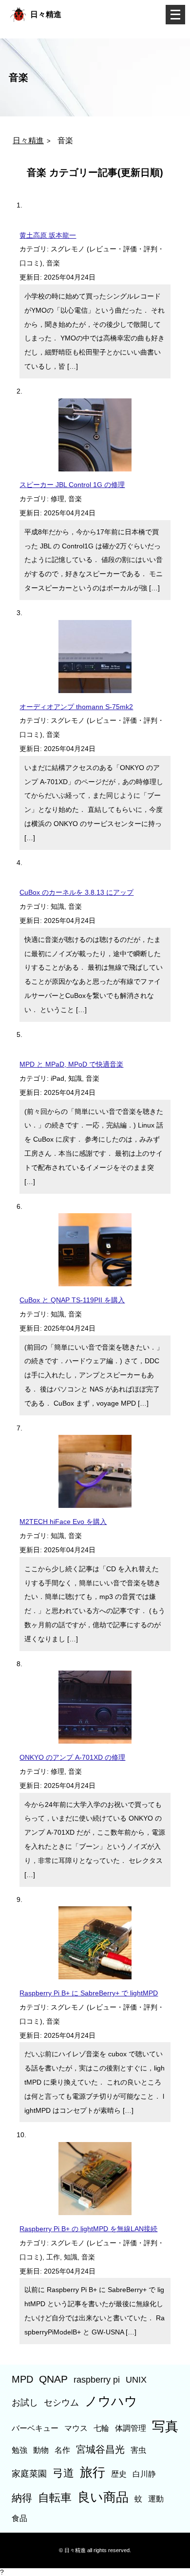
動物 (41, 2450)
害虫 (138, 2450)
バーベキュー (35, 2428)
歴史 (119, 2474)
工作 (53, 2257)
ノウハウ (111, 2401)
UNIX (136, 2379)
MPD (22, 2379)
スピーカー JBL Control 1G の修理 (72, 485)
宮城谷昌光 (100, 2449)
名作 (62, 2450)
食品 (19, 2518)
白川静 (144, 2474)
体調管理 (131, 2428)
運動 (156, 2499)
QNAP (53, 2379)
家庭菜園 (29, 2473)
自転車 (55, 2498)
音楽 (53, 263)
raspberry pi (97, 2379)
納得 (22, 2498)
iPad (57, 1078)
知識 (57, 906)
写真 (165, 2426)
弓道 (63, 2473)
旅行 (93, 2472)
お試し (25, 2402)
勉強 (19, 2450)
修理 (57, 499)
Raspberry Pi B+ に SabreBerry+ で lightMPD (89, 1993)
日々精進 (46, 14)
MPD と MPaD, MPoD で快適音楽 (71, 1064)
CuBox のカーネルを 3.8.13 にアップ (76, 892)
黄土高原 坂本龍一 (48, 235)
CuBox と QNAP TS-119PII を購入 (72, 1300)
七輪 (101, 2428)
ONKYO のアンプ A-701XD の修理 (72, 1757)
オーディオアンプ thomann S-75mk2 (76, 707)
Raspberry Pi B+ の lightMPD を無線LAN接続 (88, 2229)
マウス (76, 2428)
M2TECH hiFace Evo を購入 (63, 1522)
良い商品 (103, 2497)
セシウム (61, 2402)
